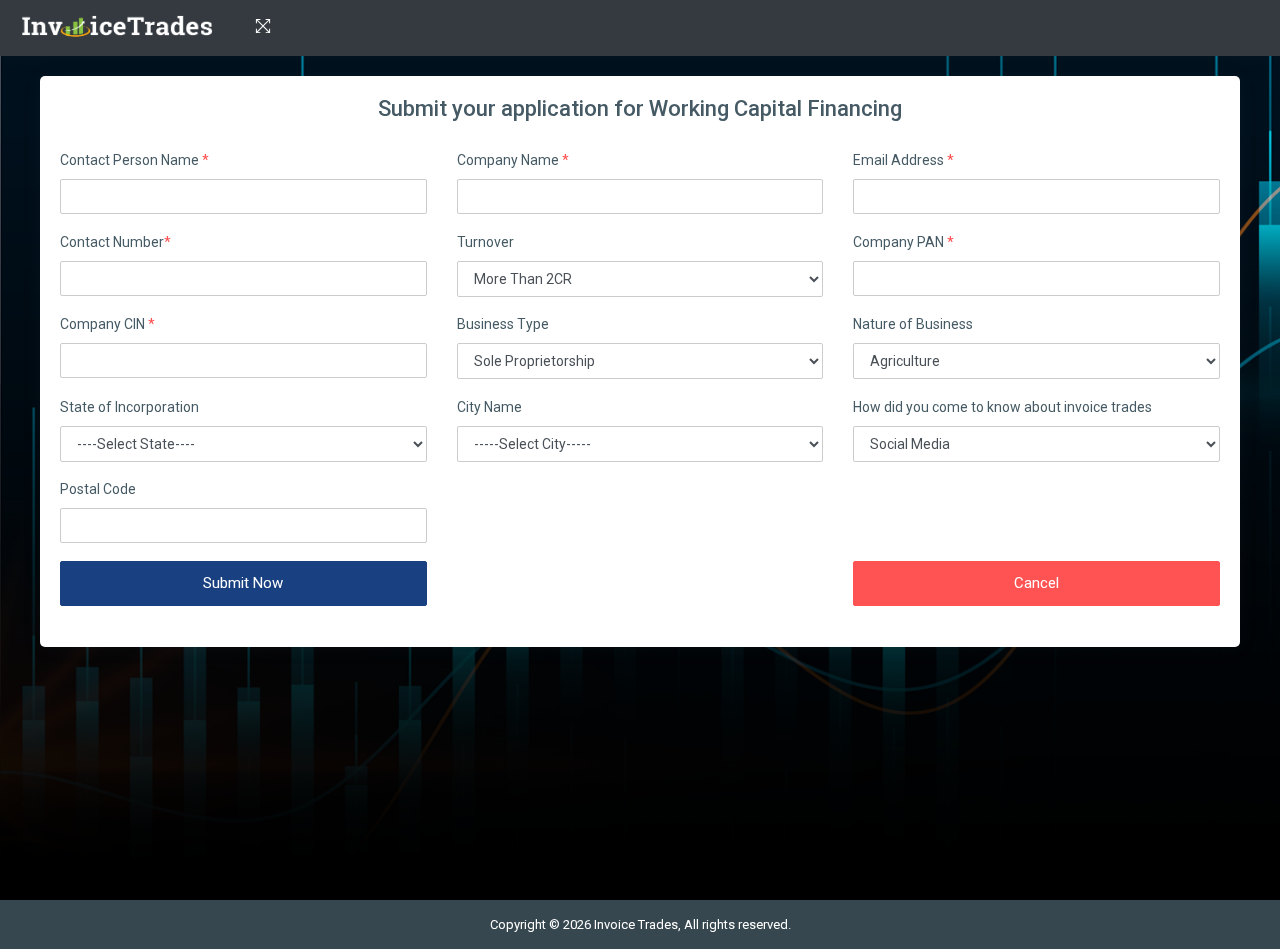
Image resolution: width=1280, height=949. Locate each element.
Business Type (503, 324)
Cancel (1036, 583)
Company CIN (107, 324)
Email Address (903, 160)
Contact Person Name (134, 160)
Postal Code (98, 489)
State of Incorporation (129, 407)
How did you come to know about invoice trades (1002, 407)
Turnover (485, 242)
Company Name (513, 160)
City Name (489, 407)
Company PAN (903, 242)
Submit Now (243, 583)
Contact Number (115, 242)
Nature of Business (913, 324)
